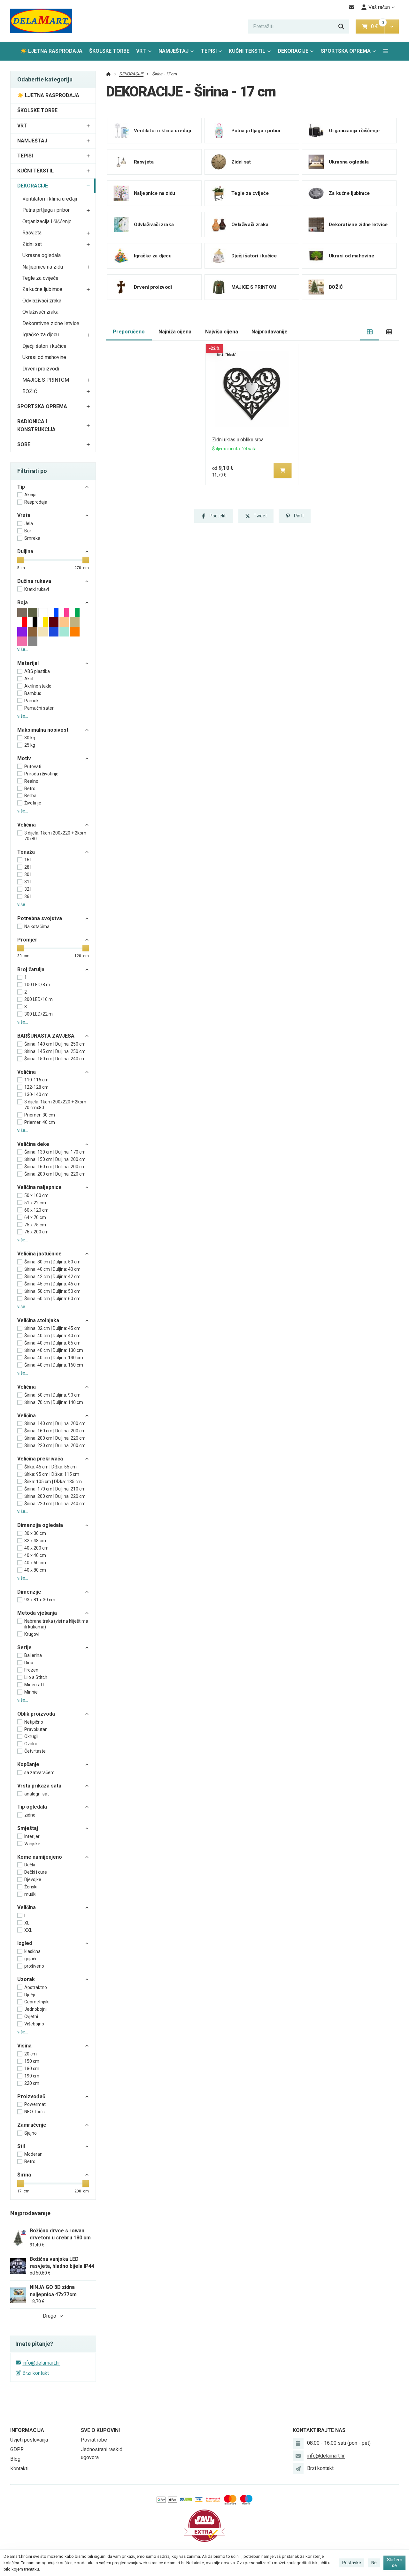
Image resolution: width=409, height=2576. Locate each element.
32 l (28, 889)
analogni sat (37, 1794)
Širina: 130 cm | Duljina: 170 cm (55, 1152)
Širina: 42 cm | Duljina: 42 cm (52, 1277)
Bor (28, 531)
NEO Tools (35, 2112)
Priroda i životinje (41, 774)
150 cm (32, 2061)
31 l (28, 882)
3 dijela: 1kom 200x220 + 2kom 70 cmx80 (55, 1105)
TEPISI (209, 51)
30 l (28, 874)
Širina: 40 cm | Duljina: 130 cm (54, 1350)
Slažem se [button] (395, 2563)
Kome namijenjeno (40, 1857)
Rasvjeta (32, 233)
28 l (28, 867)
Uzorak (26, 1979)
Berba (30, 796)
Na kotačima (37, 926)
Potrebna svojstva (40, 918)
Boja (23, 602)
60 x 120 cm (36, 1210)
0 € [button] (377, 26)
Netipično (34, 1722)
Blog (15, 2459)
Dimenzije (29, 1592)
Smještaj (28, 1828)
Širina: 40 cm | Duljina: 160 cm (54, 1365)
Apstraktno (36, 1987)
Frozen (31, 1670)
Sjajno (31, 2133)
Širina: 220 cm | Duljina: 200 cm (55, 1445)
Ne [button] (374, 2563)
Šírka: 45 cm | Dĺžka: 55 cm (50, 1467)
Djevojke (33, 1879)
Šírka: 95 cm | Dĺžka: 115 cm (52, 1474)
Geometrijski (37, 2002)
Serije (24, 1647)
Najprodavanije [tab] (270, 332)
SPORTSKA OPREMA (346, 51)
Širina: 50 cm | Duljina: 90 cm (52, 1395)
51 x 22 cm (35, 1203)
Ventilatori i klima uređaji (50, 199)
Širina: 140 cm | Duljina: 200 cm (55, 1423)
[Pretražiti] (341, 27)
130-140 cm (36, 1094)
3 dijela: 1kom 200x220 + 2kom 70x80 (55, 836)
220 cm (32, 2083)
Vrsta (24, 515)
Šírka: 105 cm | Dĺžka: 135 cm (53, 1482)
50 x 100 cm (36, 1195)
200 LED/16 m (39, 999)
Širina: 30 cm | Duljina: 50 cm (52, 1262)
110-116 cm (36, 1080)
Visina (24, 2046)
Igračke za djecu (41, 335)
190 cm (32, 2076)
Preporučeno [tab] (129, 332)
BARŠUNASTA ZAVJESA (46, 1036)
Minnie (31, 1692)
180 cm (32, 2069)
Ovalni (31, 1744)
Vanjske (32, 1844)
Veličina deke (33, 1144)
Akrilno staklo (38, 686)
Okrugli (31, 1736)
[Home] (41, 21)
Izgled (25, 1943)
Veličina (27, 825)
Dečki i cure (36, 1872)
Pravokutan (36, 1729)
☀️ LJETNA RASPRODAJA (51, 51)
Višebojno (34, 2024)
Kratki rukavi (37, 589)
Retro (30, 789)
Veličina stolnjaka (38, 1320)
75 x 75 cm (35, 1225)
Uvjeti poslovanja (29, 2440)
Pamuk (31, 701)
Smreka (32, 538)
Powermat (35, 2104)
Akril (29, 679)
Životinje (33, 803)
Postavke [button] (352, 2563)
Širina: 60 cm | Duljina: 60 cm (52, 1299)
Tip (21, 487)
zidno (30, 1815)
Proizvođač (31, 2096)
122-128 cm (36, 1087)
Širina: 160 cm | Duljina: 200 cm (55, 1167)
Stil (21, 2146)
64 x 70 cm (35, 1217)
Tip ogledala (32, 1807)
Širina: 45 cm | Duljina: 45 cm (52, 1284)
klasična (32, 1951)
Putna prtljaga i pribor (46, 210)
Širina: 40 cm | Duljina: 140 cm (54, 1358)
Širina (24, 2175)
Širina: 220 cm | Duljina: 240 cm (55, 1504)
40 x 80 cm (35, 1570)
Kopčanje (28, 1764)
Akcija (30, 495)
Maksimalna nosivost (43, 730)
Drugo (50, 2316)
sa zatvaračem (39, 1772)
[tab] (370, 332)
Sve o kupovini (100, 2430)
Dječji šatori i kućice (44, 346)
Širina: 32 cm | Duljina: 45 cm (52, 1328)
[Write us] (298, 2469)
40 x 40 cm (35, 1555)
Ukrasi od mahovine (44, 357)
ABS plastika (37, 671)
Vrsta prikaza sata (39, 1786)
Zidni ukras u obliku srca (238, 440)
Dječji (30, 1995)
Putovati (33, 766)
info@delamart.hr (41, 2363)
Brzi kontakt (36, 2373)
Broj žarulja (31, 969)
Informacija (27, 2430)
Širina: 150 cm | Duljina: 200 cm (55, 1159)
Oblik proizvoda (36, 1714)
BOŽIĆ (30, 391)
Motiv (24, 758)
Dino (29, 1663)
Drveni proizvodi (41, 369)
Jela (29, 523)
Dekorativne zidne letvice (51, 323)
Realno (31, 781)
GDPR (17, 2449)
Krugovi (32, 1634)
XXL (28, 1930)
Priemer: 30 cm (40, 1115)
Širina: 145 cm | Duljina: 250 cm (55, 1051)
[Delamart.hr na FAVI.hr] (204, 2525)
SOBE (24, 444)
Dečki (30, 1865)
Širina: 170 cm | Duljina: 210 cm (55, 1489)
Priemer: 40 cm (40, 1122)
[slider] (20, 560)
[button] (392, 27)
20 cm (31, 2054)
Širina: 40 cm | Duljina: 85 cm (52, 1343)
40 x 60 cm (35, 1563)
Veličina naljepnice (39, 1187)
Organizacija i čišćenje (47, 221)
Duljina (25, 551)
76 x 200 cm (36, 1232)
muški (30, 1894)
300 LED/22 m (39, 1014)
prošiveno (34, 1966)
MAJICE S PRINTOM (46, 380)
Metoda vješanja (37, 1613)
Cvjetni (31, 2016)
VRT (141, 51)
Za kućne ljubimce (42, 289)
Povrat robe (94, 2440)
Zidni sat (32, 244)
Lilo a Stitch (36, 1677)
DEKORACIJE (297, 53)
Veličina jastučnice (39, 1254)
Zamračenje (32, 2125)
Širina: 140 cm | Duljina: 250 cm (55, 1044)
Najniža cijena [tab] (175, 332)
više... (23, 649)
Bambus (33, 693)
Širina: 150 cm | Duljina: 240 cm (55, 1059)
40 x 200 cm (36, 1548)
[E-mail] (352, 7)
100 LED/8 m (37, 985)
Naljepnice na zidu (43, 267)
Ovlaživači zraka (40, 312)
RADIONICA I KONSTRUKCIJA (36, 425)
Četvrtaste (35, 1751)
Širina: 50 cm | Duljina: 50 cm (52, 1291)
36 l (28, 896)
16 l (28, 860)
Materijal (28, 663)
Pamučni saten (39, 708)
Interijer (32, 1836)
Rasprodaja (36, 502)
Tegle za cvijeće (40, 278)
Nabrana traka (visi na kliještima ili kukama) (56, 1624)
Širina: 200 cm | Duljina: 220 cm (55, 1174)
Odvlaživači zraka (42, 301)
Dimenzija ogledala (40, 1525)
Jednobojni (35, 2009)
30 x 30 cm (35, 1533)
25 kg (30, 745)
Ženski (31, 1887)
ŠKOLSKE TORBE (109, 51)
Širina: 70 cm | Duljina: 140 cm (54, 1402)
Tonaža (26, 852)
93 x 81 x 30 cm (40, 1600)
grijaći (30, 1959)
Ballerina (33, 1655)
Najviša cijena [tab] (222, 332)
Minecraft (34, 1685)
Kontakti (19, 2469)
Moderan (33, 2154)
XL (27, 1923)
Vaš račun (379, 7)
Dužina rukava (34, 581)
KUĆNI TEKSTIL (247, 51)
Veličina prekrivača (40, 1459)
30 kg (30, 738)
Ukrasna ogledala (42, 255)
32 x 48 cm (35, 1541)
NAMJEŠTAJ (174, 51)
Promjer (27, 940)
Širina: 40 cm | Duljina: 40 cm (52, 1269)
